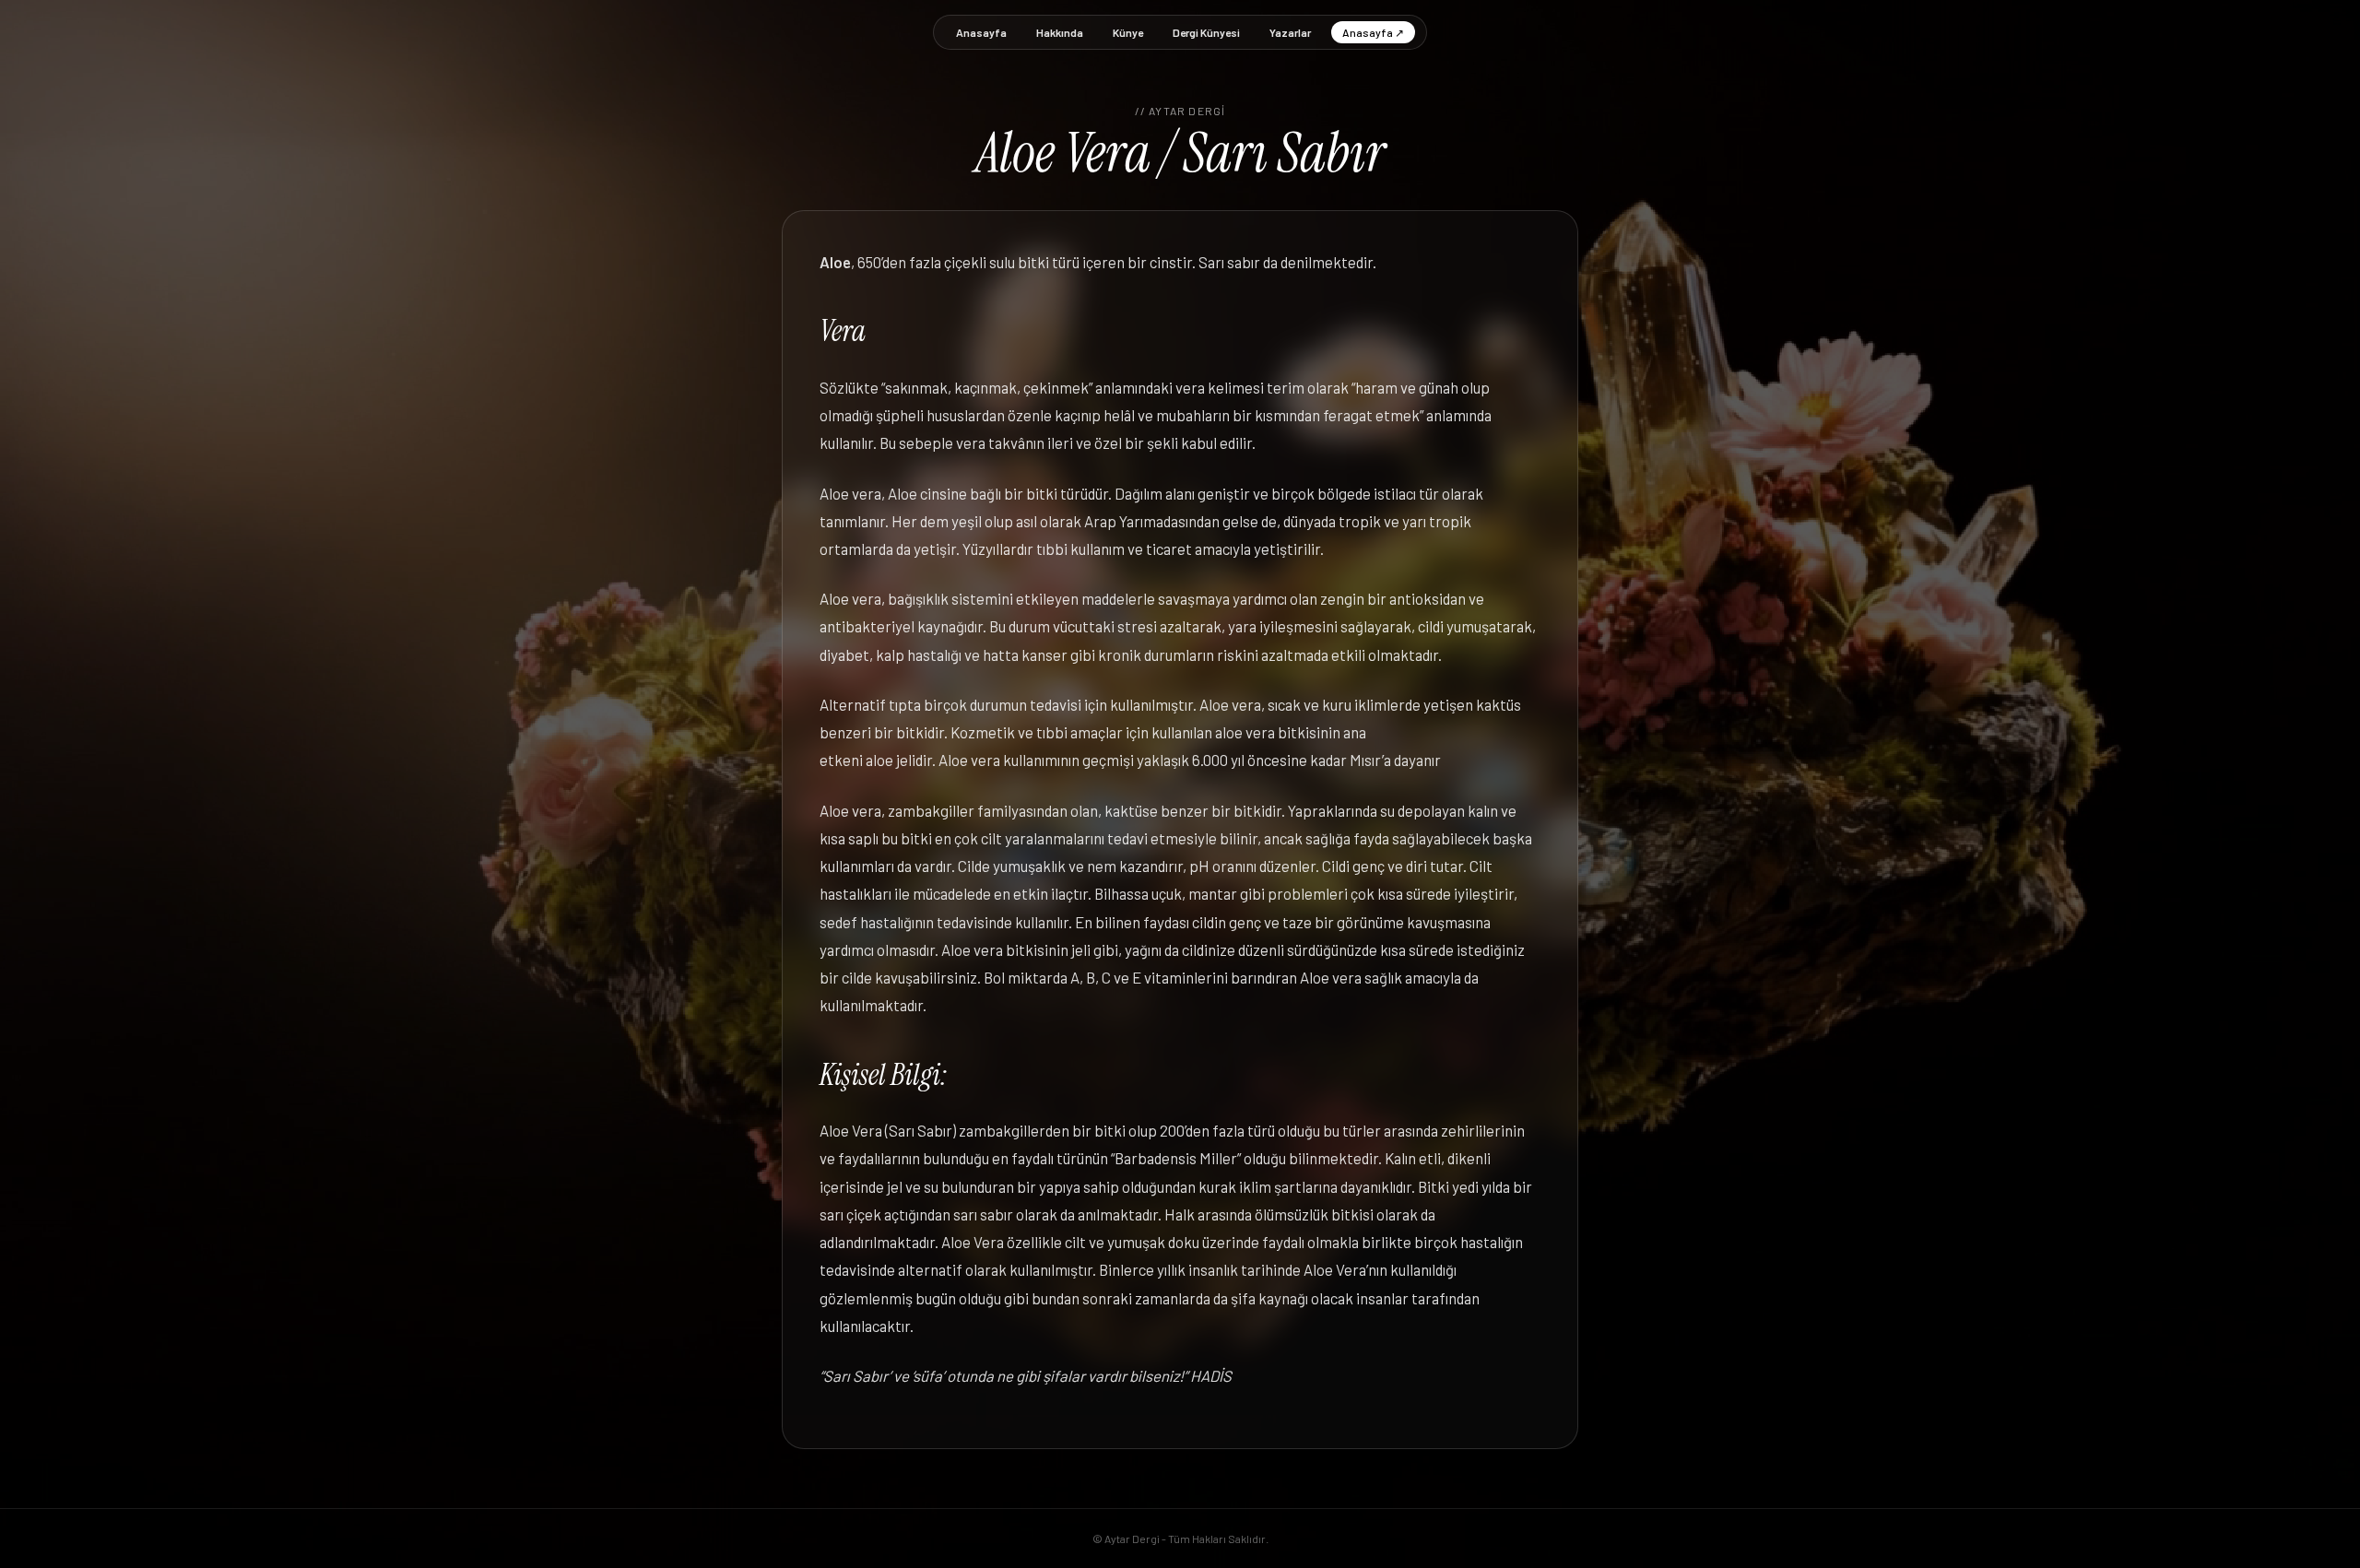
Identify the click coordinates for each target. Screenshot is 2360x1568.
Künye (1128, 32)
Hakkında (1060, 32)
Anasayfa (981, 32)
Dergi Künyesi (1206, 32)
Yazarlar (1290, 32)
